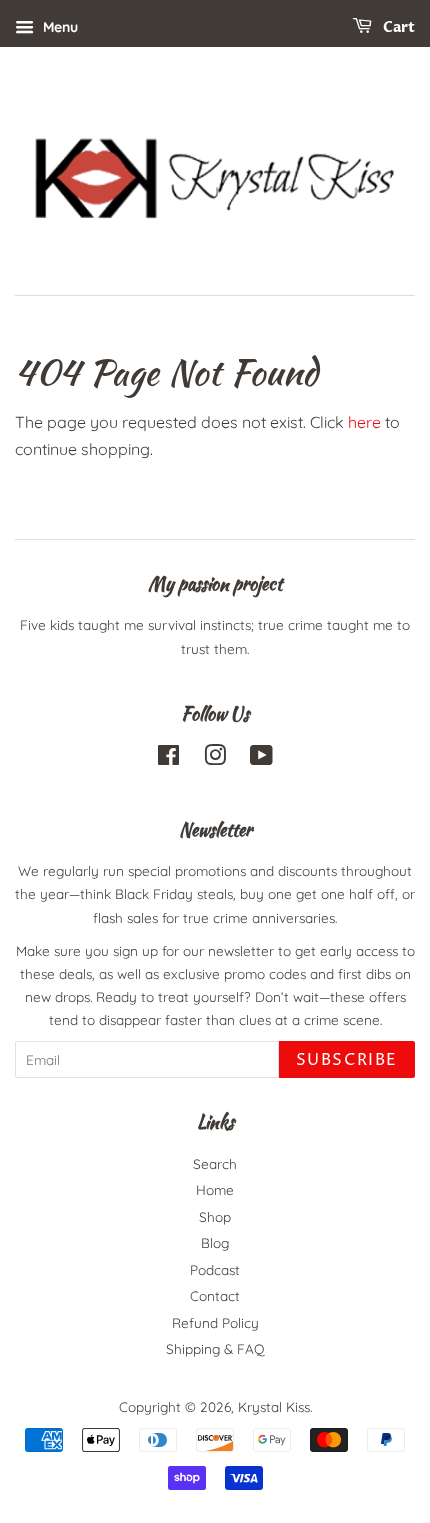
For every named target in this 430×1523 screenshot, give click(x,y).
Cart (397, 27)
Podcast (215, 1269)
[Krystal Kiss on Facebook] (168, 758)
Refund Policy (215, 1322)
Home (215, 1189)
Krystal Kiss (274, 1406)
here (364, 422)
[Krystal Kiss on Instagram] (215, 758)
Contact (215, 1295)
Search (215, 1163)
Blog (215, 1242)
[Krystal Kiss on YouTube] (261, 758)
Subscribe (347, 1060)
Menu (58, 27)
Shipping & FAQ (215, 1348)
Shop (215, 1216)
